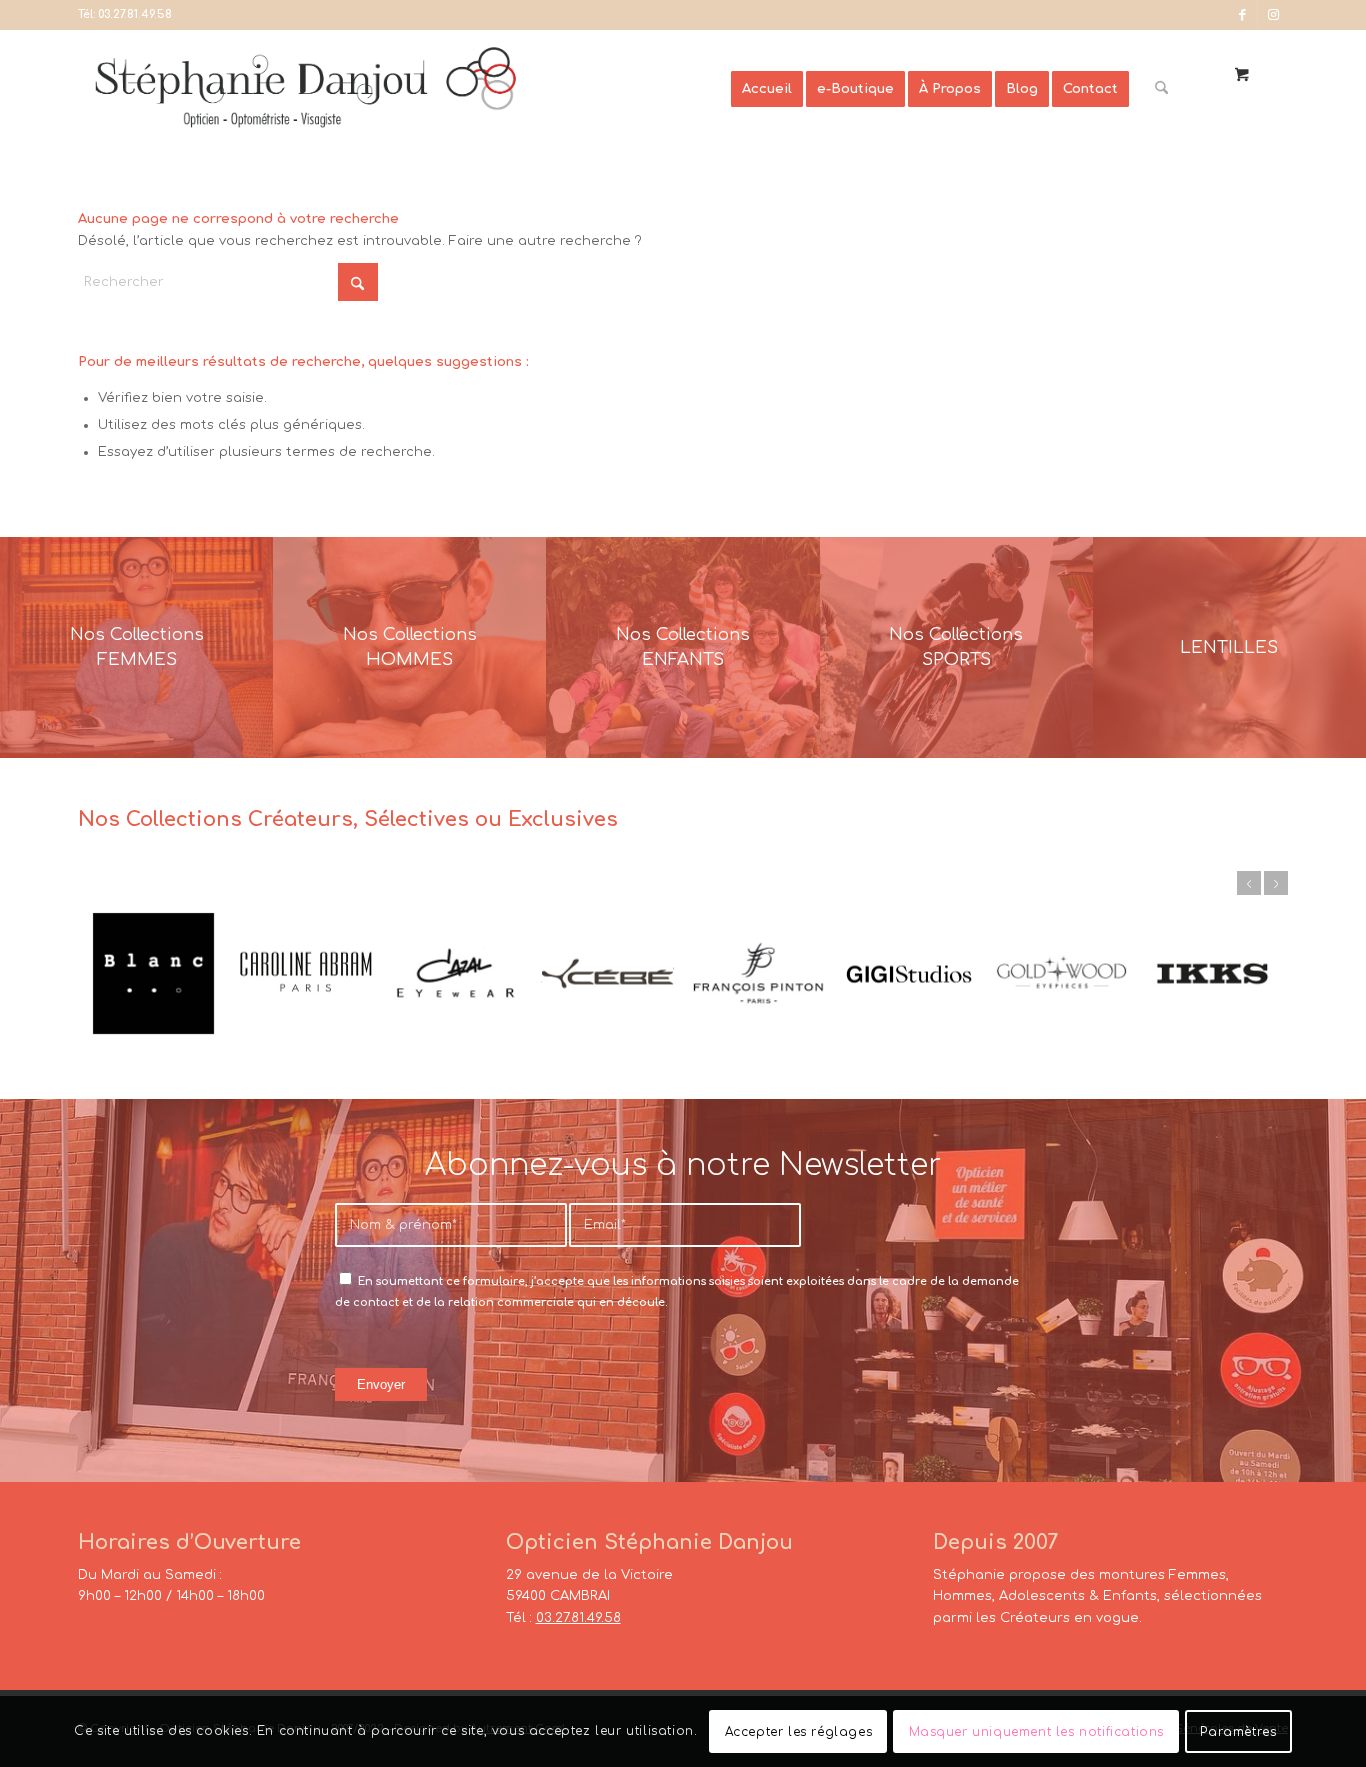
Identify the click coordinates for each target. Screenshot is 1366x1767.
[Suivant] (1276, 883)
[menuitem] (767, 89)
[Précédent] (1249, 883)
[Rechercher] (1161, 89)
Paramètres (1238, 1732)
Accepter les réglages (799, 1732)
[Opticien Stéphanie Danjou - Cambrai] (404, 89)
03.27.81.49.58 (135, 14)
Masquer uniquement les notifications (1037, 1732)
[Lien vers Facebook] (1242, 15)
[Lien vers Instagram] (1273, 15)
